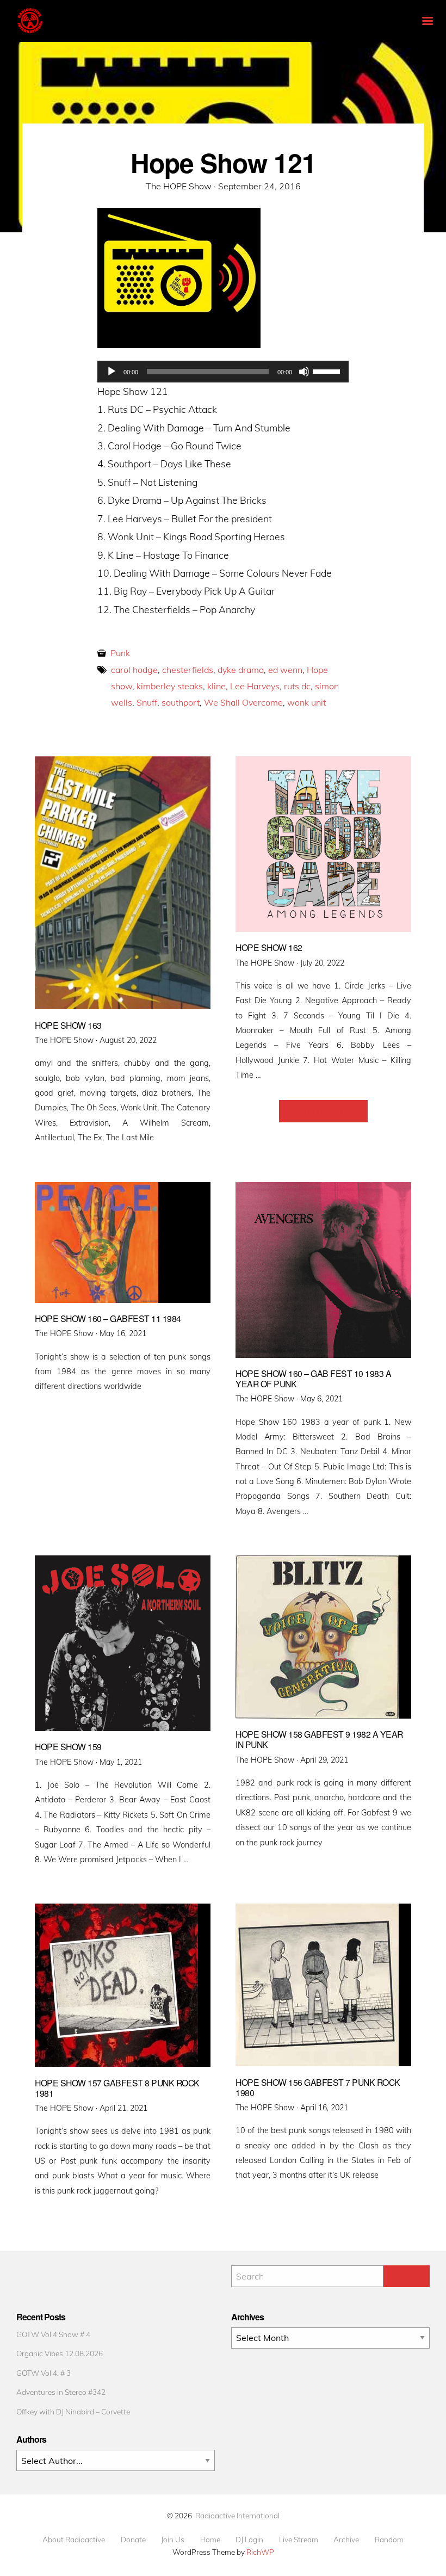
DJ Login (249, 2540)
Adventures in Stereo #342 (61, 2392)
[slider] (328, 370)
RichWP (260, 2552)
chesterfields (188, 670)
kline (216, 686)
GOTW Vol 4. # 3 (44, 2373)
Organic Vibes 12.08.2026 (60, 2353)
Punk (120, 653)
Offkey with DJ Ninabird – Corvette (73, 2411)
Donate (133, 2540)
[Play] (112, 372)
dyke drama (241, 670)
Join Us (173, 2540)
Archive (346, 2540)
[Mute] (304, 372)
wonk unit (306, 702)
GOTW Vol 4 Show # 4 (53, 2334)
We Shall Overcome (243, 702)
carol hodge (134, 670)
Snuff (147, 702)
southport (181, 702)
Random (389, 2540)
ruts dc (297, 686)
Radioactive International (237, 2515)
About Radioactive (74, 2540)
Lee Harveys (255, 686)
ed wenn (285, 670)
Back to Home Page (323, 1111)
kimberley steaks (170, 686)
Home (210, 2540)
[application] (223, 372)
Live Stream (299, 2540)
